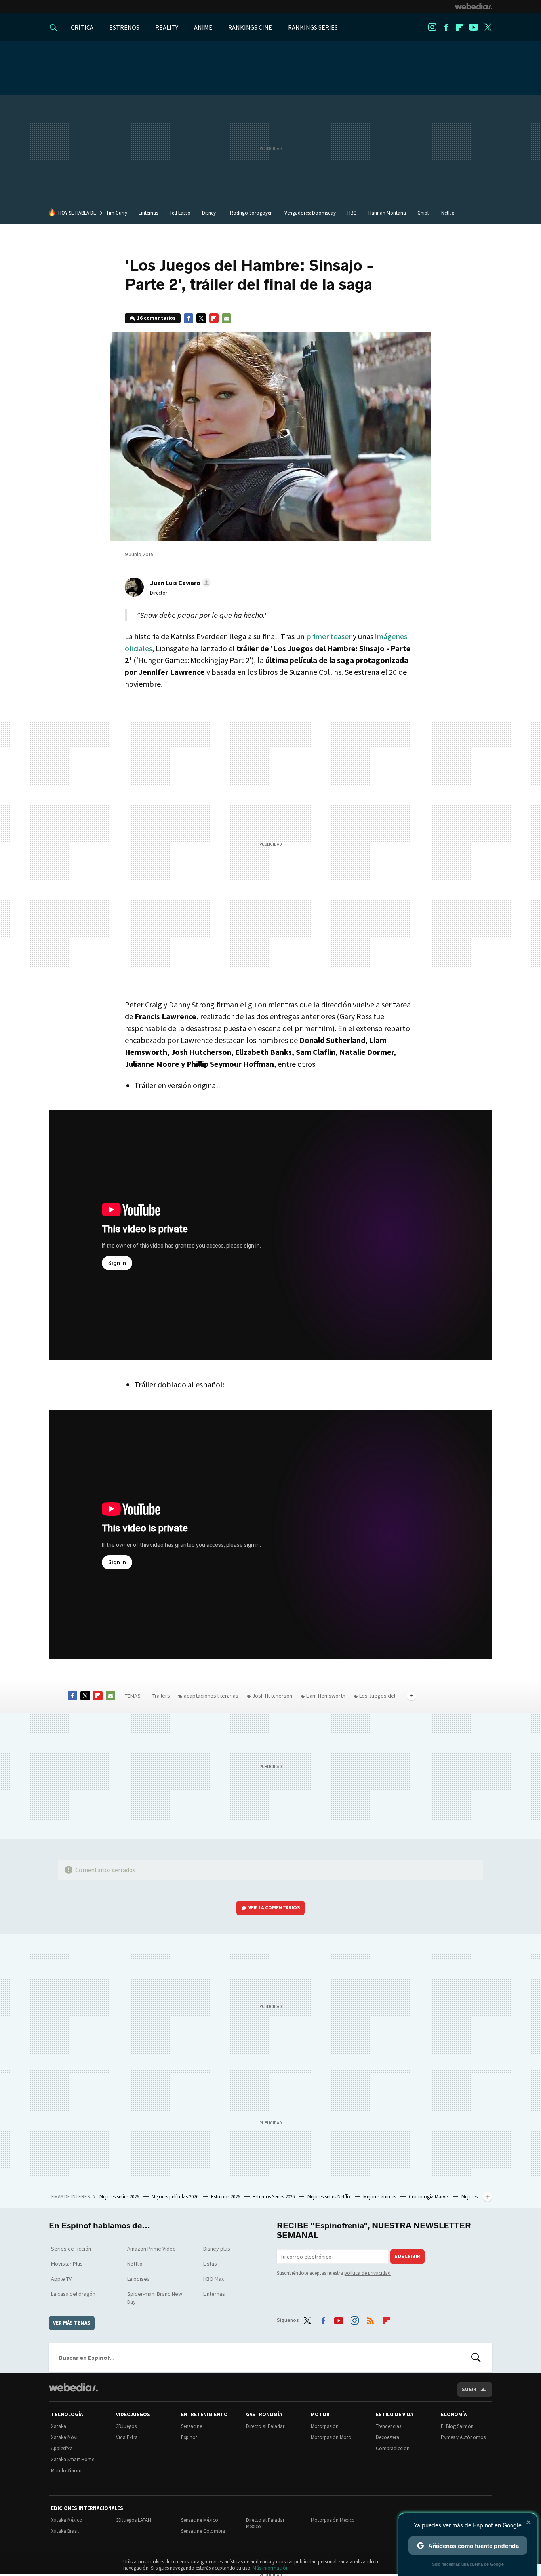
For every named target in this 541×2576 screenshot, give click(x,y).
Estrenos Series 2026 (274, 2197)
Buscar (476, 2358)
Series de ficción (71, 2249)
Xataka (59, 2426)
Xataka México (67, 2520)
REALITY (167, 27)
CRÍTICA (82, 27)
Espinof (189, 2437)
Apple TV (61, 2279)
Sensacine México (200, 2520)
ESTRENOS (124, 27)
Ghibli (424, 213)
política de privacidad (367, 2273)
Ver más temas (72, 2323)
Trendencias (389, 2426)
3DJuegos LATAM (134, 2520)
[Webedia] (474, 6)
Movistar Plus (67, 2264)
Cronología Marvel (429, 2197)
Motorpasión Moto (331, 2437)
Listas (210, 2264)
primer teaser (329, 636)
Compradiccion (393, 2448)
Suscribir (407, 2256)
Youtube (474, 27)
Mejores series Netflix (330, 2197)
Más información (271, 2568)
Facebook (446, 27)
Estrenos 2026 (226, 2197)
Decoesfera (388, 2437)
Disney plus (217, 2249)
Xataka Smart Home (73, 2459)
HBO (352, 213)
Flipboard (460, 27)
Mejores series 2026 (120, 2197)
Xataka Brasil (65, 2531)
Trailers (161, 1696)
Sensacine (191, 2426)
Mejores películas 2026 (176, 2197)
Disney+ (210, 213)
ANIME (203, 27)
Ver (274, 1908)
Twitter (488, 27)
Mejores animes (380, 2197)
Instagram (432, 27)
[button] (179, 583)
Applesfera (62, 2448)
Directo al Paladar (265, 2426)
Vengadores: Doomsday (310, 213)
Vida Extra (127, 2437)
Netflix (448, 213)
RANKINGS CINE (250, 27)
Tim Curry (117, 213)
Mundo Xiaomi (67, 2471)
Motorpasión (325, 2426)
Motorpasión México (333, 2520)
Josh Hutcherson (272, 1696)
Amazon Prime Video (151, 2249)
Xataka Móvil (65, 2437)
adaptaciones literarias (211, 1696)
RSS (370, 2319)
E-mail (227, 318)
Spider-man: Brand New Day (155, 2298)
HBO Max (213, 2279)
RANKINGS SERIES (313, 27)
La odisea (138, 2279)
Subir (469, 2389)
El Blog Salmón (457, 2426)
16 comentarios (156, 318)
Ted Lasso (180, 213)
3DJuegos (126, 2426)
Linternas (148, 213)
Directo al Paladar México (265, 2523)
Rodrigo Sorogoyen (251, 213)
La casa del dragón (73, 2294)
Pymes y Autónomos (463, 2437)
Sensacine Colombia (203, 2531)
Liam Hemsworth (326, 1696)
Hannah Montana (387, 213)
